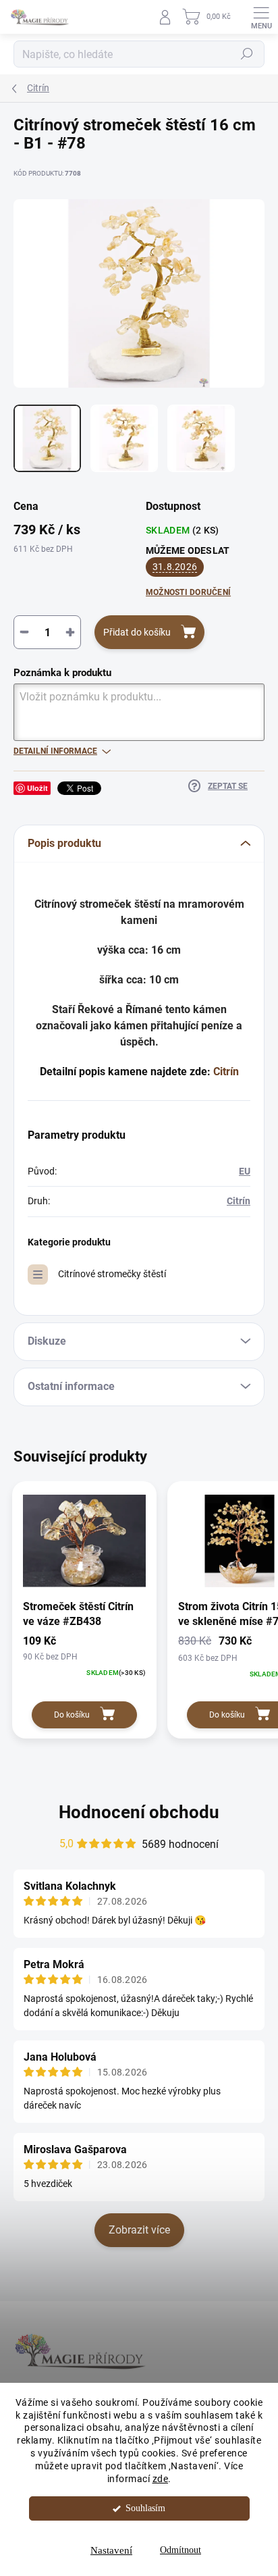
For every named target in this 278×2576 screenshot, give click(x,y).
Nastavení (111, 2550)
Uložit (37, 788)
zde (161, 2479)
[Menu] (261, 17)
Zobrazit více (139, 2230)
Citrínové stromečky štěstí (112, 1274)
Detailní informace (55, 751)
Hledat (247, 54)
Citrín (226, 1072)
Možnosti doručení (188, 592)
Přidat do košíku (137, 632)
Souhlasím (145, 2508)
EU (245, 1171)
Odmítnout (180, 2550)
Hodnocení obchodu (139, 1812)
